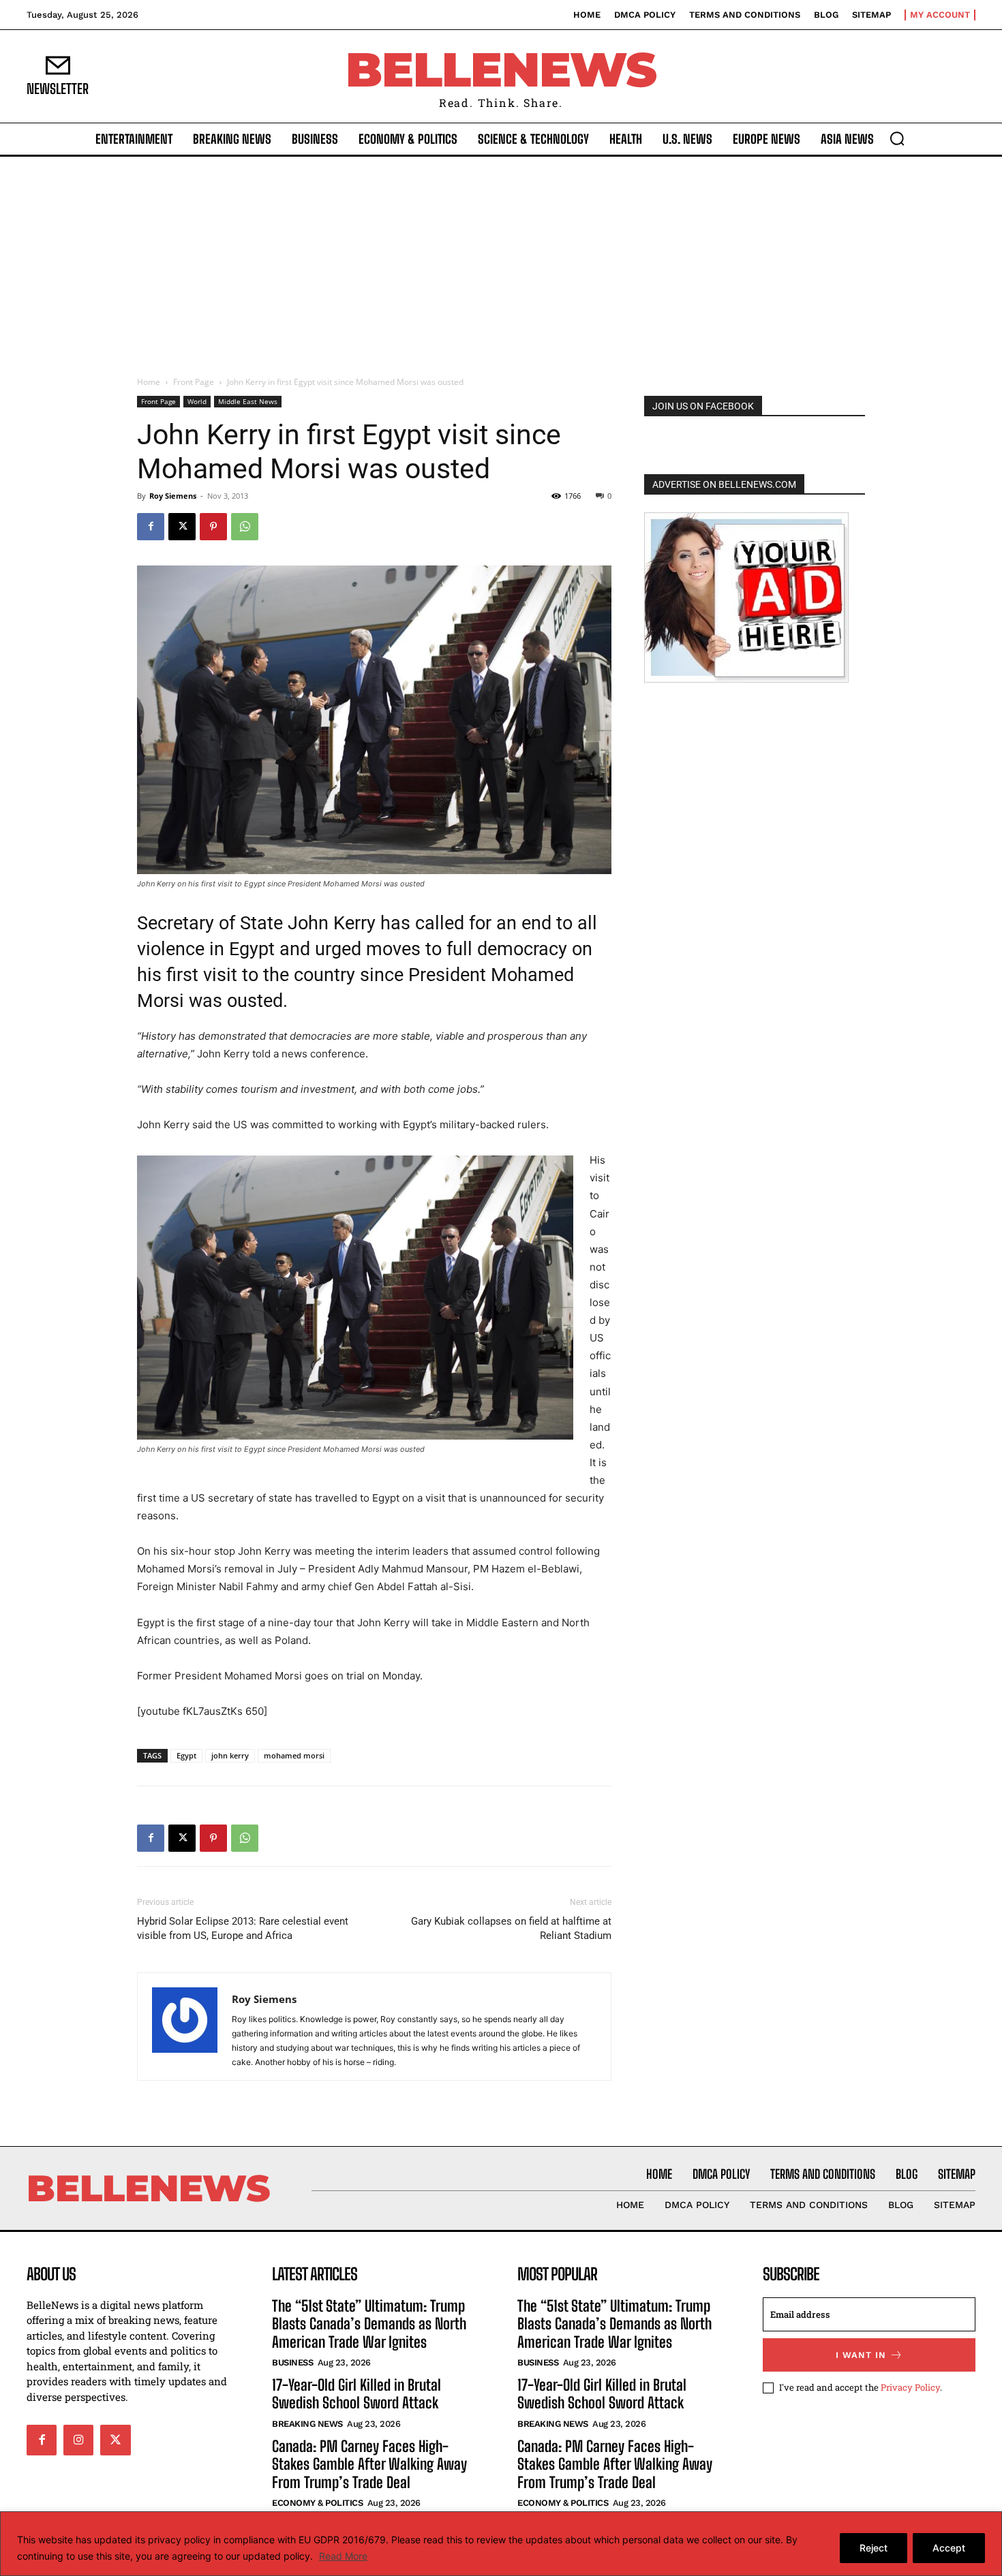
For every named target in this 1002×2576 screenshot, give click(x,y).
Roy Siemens (173, 496)
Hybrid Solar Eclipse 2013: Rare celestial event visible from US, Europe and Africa (243, 1928)
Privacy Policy (910, 2387)
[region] (501, 2544)
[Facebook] (151, 527)
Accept (949, 2548)
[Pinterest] (213, 527)
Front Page (194, 382)
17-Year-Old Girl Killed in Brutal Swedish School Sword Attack (356, 2394)
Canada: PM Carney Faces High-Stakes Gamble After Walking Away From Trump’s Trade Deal (369, 2464)
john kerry (230, 1755)
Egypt (186, 1755)
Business (292, 2362)
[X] (182, 527)
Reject (874, 2548)
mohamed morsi (294, 1755)
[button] (897, 138)
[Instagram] (78, 2440)
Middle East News (248, 401)
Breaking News (307, 2424)
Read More (343, 2556)
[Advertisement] (501, 259)
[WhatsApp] (245, 527)
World (197, 401)
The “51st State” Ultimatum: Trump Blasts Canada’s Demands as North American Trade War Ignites (369, 2324)
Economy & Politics (317, 2503)
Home (149, 382)
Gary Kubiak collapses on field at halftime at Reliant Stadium (511, 1928)
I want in (861, 2355)
